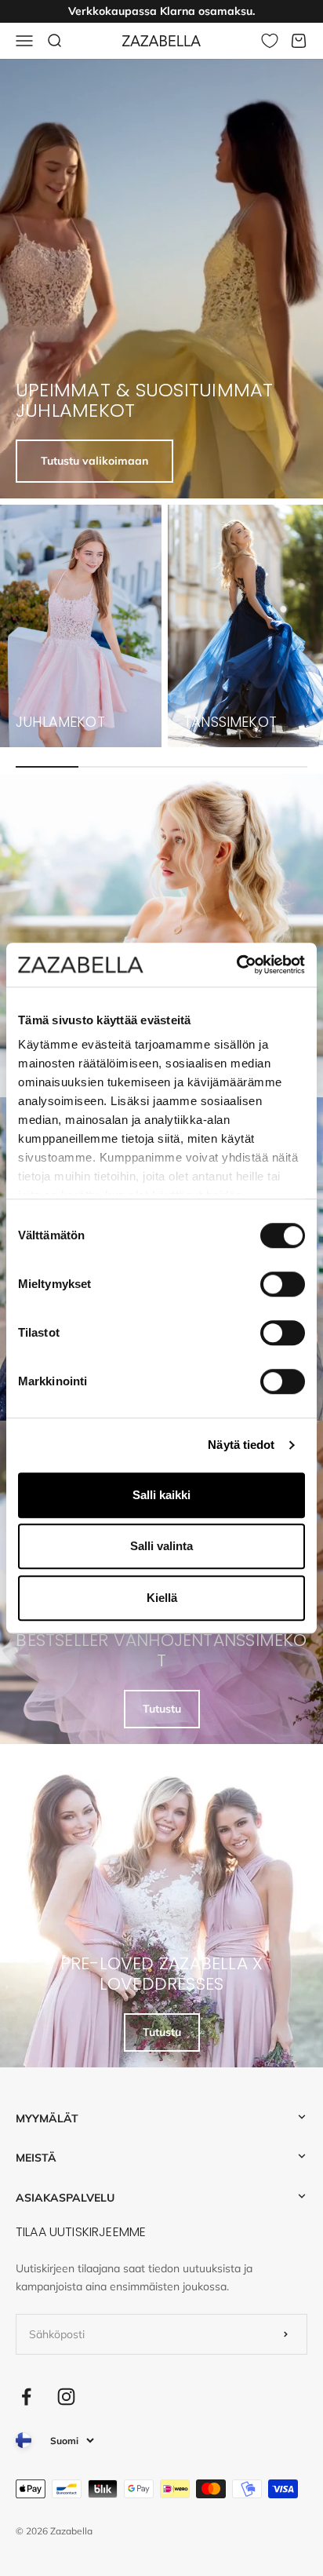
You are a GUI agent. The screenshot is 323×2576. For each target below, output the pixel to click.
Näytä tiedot (241, 1445)
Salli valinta (161, 1546)
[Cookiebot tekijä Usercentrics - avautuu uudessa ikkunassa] (236, 965)
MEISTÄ (36, 2158)
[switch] (283, 1284)
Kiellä (162, 1598)
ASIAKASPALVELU (65, 2198)
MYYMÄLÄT (47, 2118)
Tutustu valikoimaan (94, 461)
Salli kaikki (161, 1495)
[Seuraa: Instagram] (66, 2397)
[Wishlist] (270, 41)
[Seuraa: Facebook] (26, 2397)
